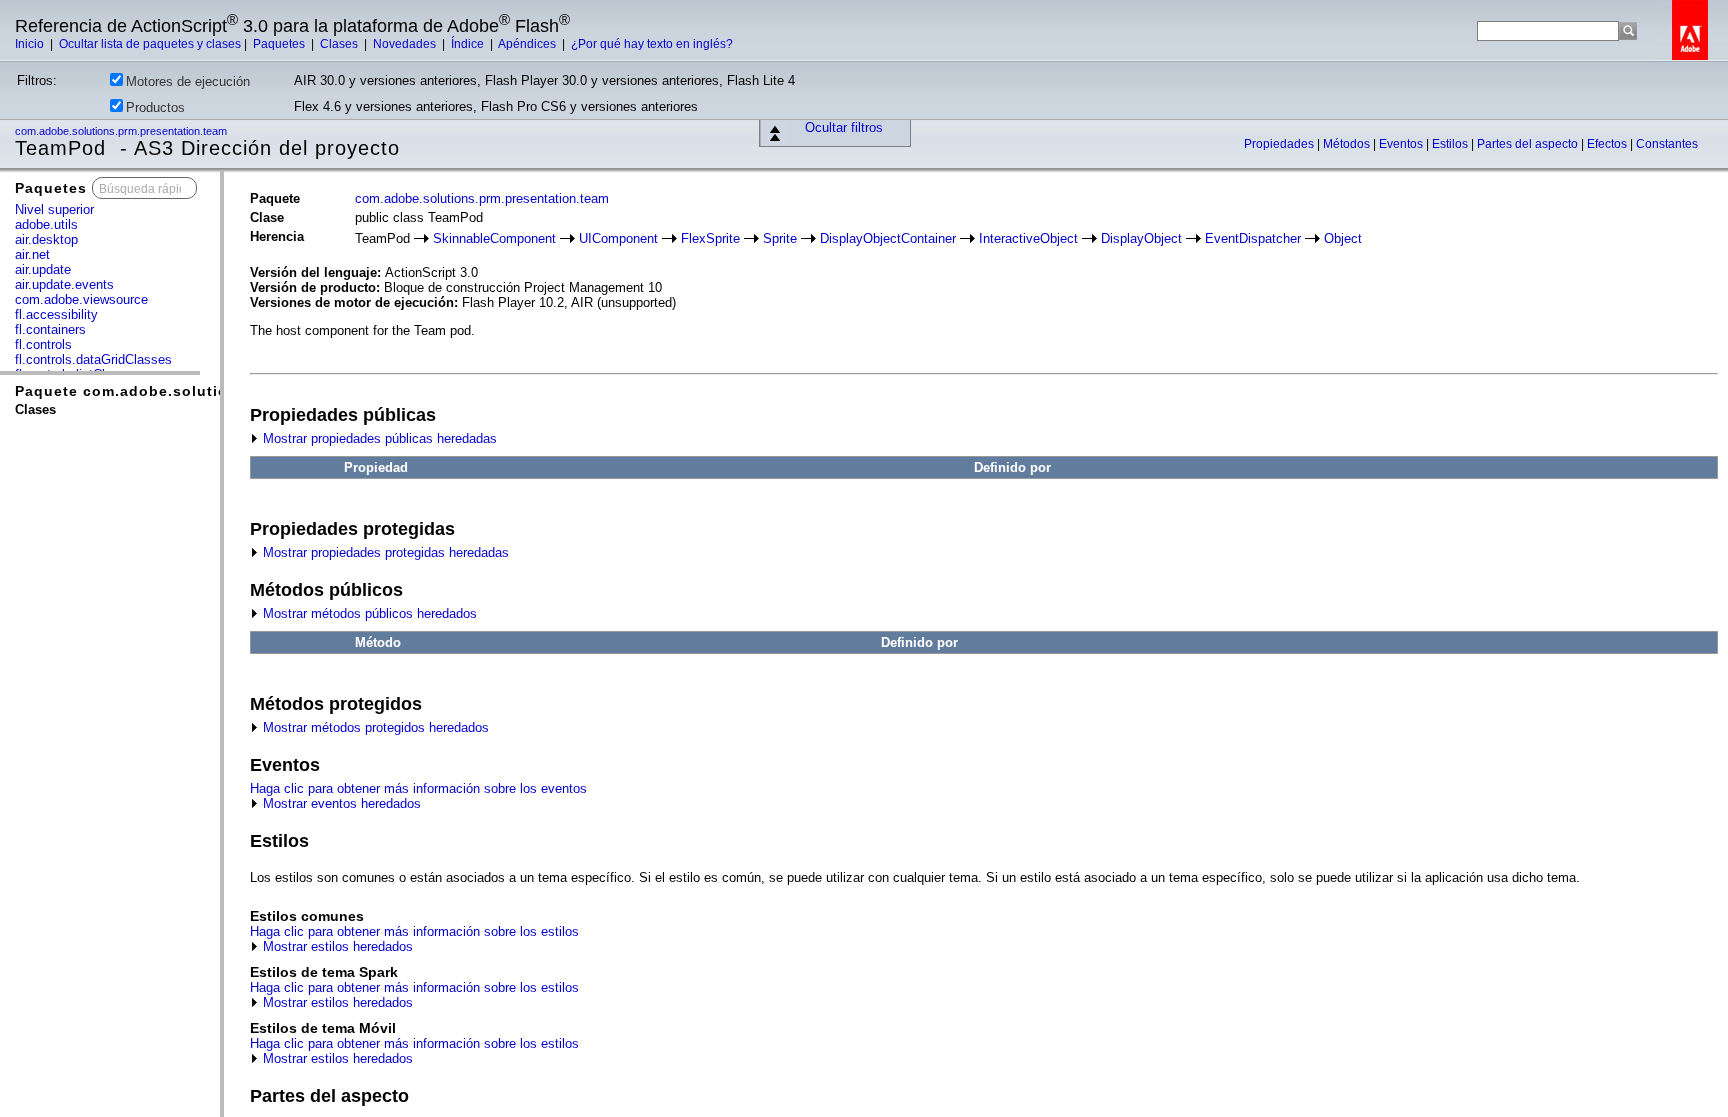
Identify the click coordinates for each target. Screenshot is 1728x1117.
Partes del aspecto (1529, 144)
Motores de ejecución (188, 81)
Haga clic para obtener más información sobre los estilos (414, 931)
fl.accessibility (56, 314)
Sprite (780, 238)
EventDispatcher (1253, 238)
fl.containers (50, 329)
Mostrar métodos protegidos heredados (374, 727)
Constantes (1667, 144)
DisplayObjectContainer (888, 238)
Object (1343, 238)
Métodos (1348, 144)
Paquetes (280, 44)
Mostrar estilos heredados (336, 946)
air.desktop (46, 239)
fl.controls (43, 344)
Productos (155, 107)
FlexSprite (710, 238)
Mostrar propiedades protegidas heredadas (384, 552)
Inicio (31, 44)
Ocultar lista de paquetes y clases (150, 44)
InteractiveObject (1028, 238)
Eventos (1402, 144)
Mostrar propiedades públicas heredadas (378, 438)
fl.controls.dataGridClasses (93, 359)
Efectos (1608, 144)
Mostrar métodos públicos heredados (368, 613)
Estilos (1451, 144)
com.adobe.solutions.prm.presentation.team (122, 131)
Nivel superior (54, 209)
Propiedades (1280, 144)
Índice (469, 44)
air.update (43, 269)
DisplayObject (1141, 238)
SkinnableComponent (494, 238)
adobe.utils (46, 224)
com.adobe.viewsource (81, 299)
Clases (340, 44)
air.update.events (64, 284)
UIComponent (618, 238)
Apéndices (528, 44)
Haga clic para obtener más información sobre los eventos (418, 788)
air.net (32, 254)
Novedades (406, 44)
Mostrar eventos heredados (340, 803)
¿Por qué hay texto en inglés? (652, 44)
